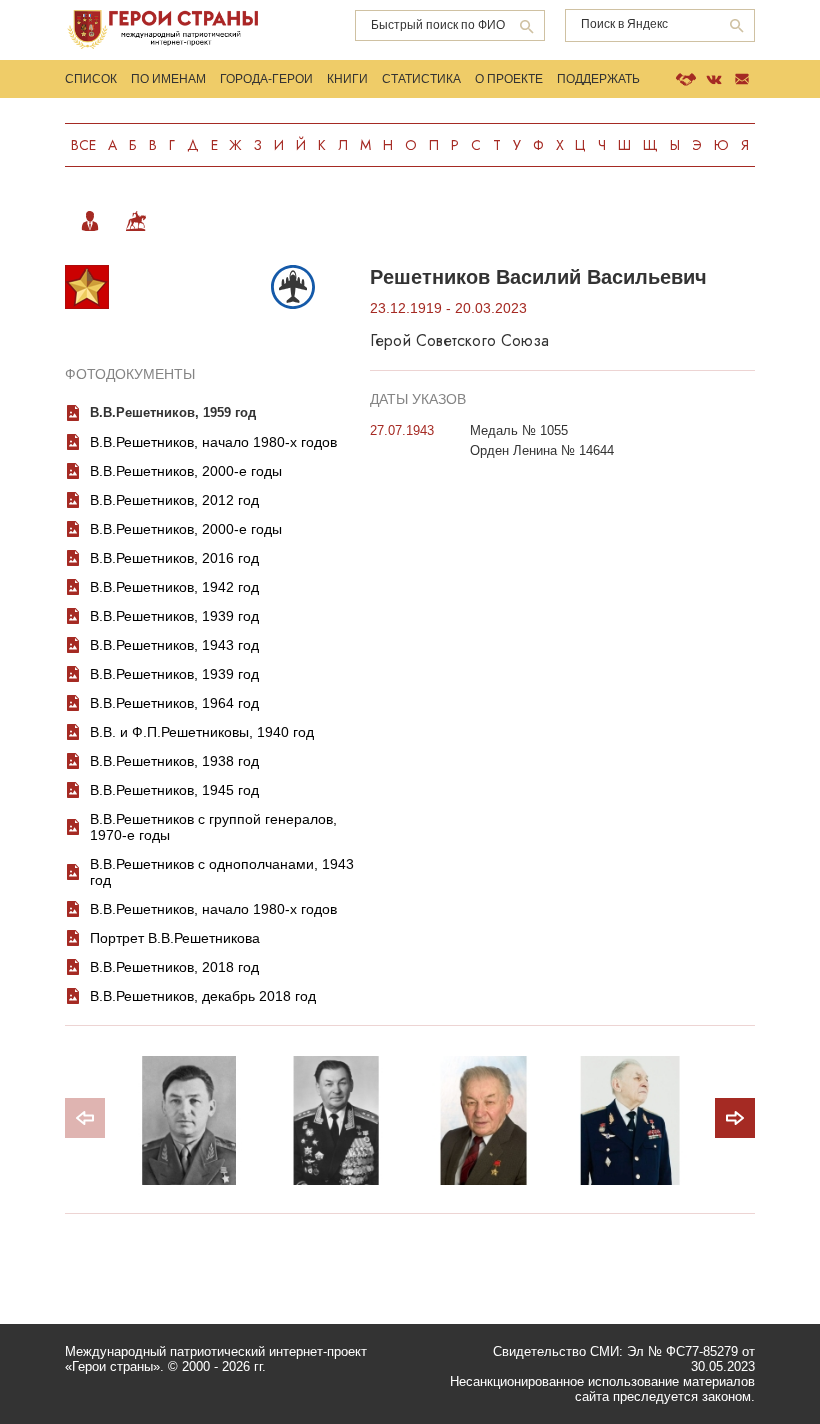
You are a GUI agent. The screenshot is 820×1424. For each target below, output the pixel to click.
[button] (735, 1118)
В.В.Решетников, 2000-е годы (186, 471)
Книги (347, 79)
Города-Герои (266, 79)
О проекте (509, 79)
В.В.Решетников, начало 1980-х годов (213, 442)
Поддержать (598, 79)
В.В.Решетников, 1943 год (174, 645)
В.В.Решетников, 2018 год (174, 967)
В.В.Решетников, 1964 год (174, 703)
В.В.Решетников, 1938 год (174, 761)
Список (91, 79)
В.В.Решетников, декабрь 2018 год (203, 996)
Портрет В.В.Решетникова (175, 938)
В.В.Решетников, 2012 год (174, 500)
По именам (168, 79)
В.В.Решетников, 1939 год (174, 616)
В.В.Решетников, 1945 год (174, 790)
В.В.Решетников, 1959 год (173, 412)
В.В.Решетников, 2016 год (174, 558)
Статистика (421, 79)
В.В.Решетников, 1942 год (174, 587)
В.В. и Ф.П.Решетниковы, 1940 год (202, 732)
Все (83, 145)
